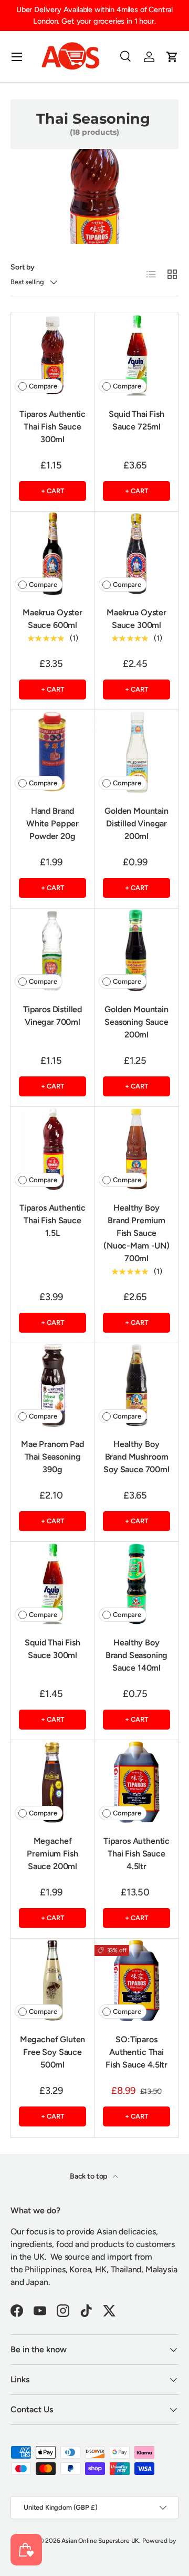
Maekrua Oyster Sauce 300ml (136, 619)
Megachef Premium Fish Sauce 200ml (52, 1854)
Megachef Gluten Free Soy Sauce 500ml (53, 2052)
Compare (43, 386)
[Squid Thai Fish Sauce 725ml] (136, 355)
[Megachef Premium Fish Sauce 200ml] (52, 1782)
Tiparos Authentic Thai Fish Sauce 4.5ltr (136, 1854)
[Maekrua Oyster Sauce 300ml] (136, 554)
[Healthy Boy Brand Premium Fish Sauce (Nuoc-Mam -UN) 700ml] (136, 1149)
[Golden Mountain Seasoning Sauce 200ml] (136, 951)
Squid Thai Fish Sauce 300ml (52, 1649)
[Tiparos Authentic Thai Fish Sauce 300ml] (52, 355)
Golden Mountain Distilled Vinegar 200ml (136, 823)
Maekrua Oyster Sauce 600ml (52, 619)
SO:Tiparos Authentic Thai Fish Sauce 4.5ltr (136, 2052)
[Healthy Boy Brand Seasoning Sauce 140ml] (136, 1584)
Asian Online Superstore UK (100, 2541)
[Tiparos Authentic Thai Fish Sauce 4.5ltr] (136, 1782)
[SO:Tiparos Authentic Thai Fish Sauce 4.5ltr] (136, 1981)
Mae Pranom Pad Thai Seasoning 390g (52, 1457)
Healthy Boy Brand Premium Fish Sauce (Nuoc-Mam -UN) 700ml (136, 1233)
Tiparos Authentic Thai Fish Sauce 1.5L (52, 1220)
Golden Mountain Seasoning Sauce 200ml (136, 1022)
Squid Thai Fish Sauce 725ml (136, 420)
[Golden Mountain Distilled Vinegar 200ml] (136, 752)
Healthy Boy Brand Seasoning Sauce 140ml (137, 1655)
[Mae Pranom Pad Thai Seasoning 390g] (52, 1385)
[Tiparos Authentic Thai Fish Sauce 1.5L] (52, 1149)
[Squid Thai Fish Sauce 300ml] (52, 1584)
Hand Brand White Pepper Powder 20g (52, 823)
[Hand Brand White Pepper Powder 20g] (52, 752)
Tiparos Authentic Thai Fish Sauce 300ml (52, 427)
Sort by (23, 267)
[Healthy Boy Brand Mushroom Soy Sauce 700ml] (136, 1385)
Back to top (89, 2176)
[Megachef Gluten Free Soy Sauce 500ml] (52, 1981)
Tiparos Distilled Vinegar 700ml (52, 1016)
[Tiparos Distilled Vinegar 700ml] (52, 951)
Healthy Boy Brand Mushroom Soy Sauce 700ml (136, 1457)
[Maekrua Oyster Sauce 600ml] (52, 554)
